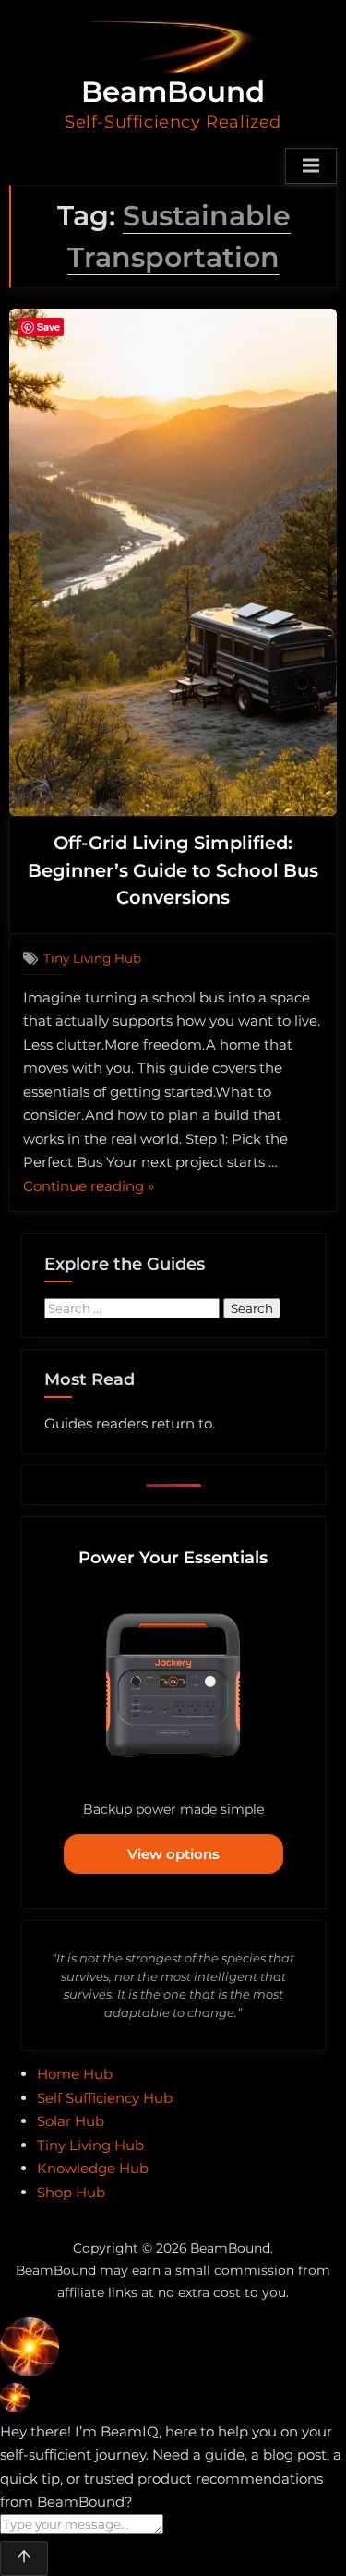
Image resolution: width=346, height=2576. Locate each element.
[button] (173, 2351)
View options (173, 1854)
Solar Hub (71, 2121)
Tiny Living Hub (92, 958)
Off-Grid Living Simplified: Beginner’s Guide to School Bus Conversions (173, 870)
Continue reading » (89, 1188)
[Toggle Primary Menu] (311, 166)
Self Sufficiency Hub (105, 2098)
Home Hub (75, 2074)
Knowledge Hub (93, 2168)
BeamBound (173, 91)
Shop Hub (71, 2192)
